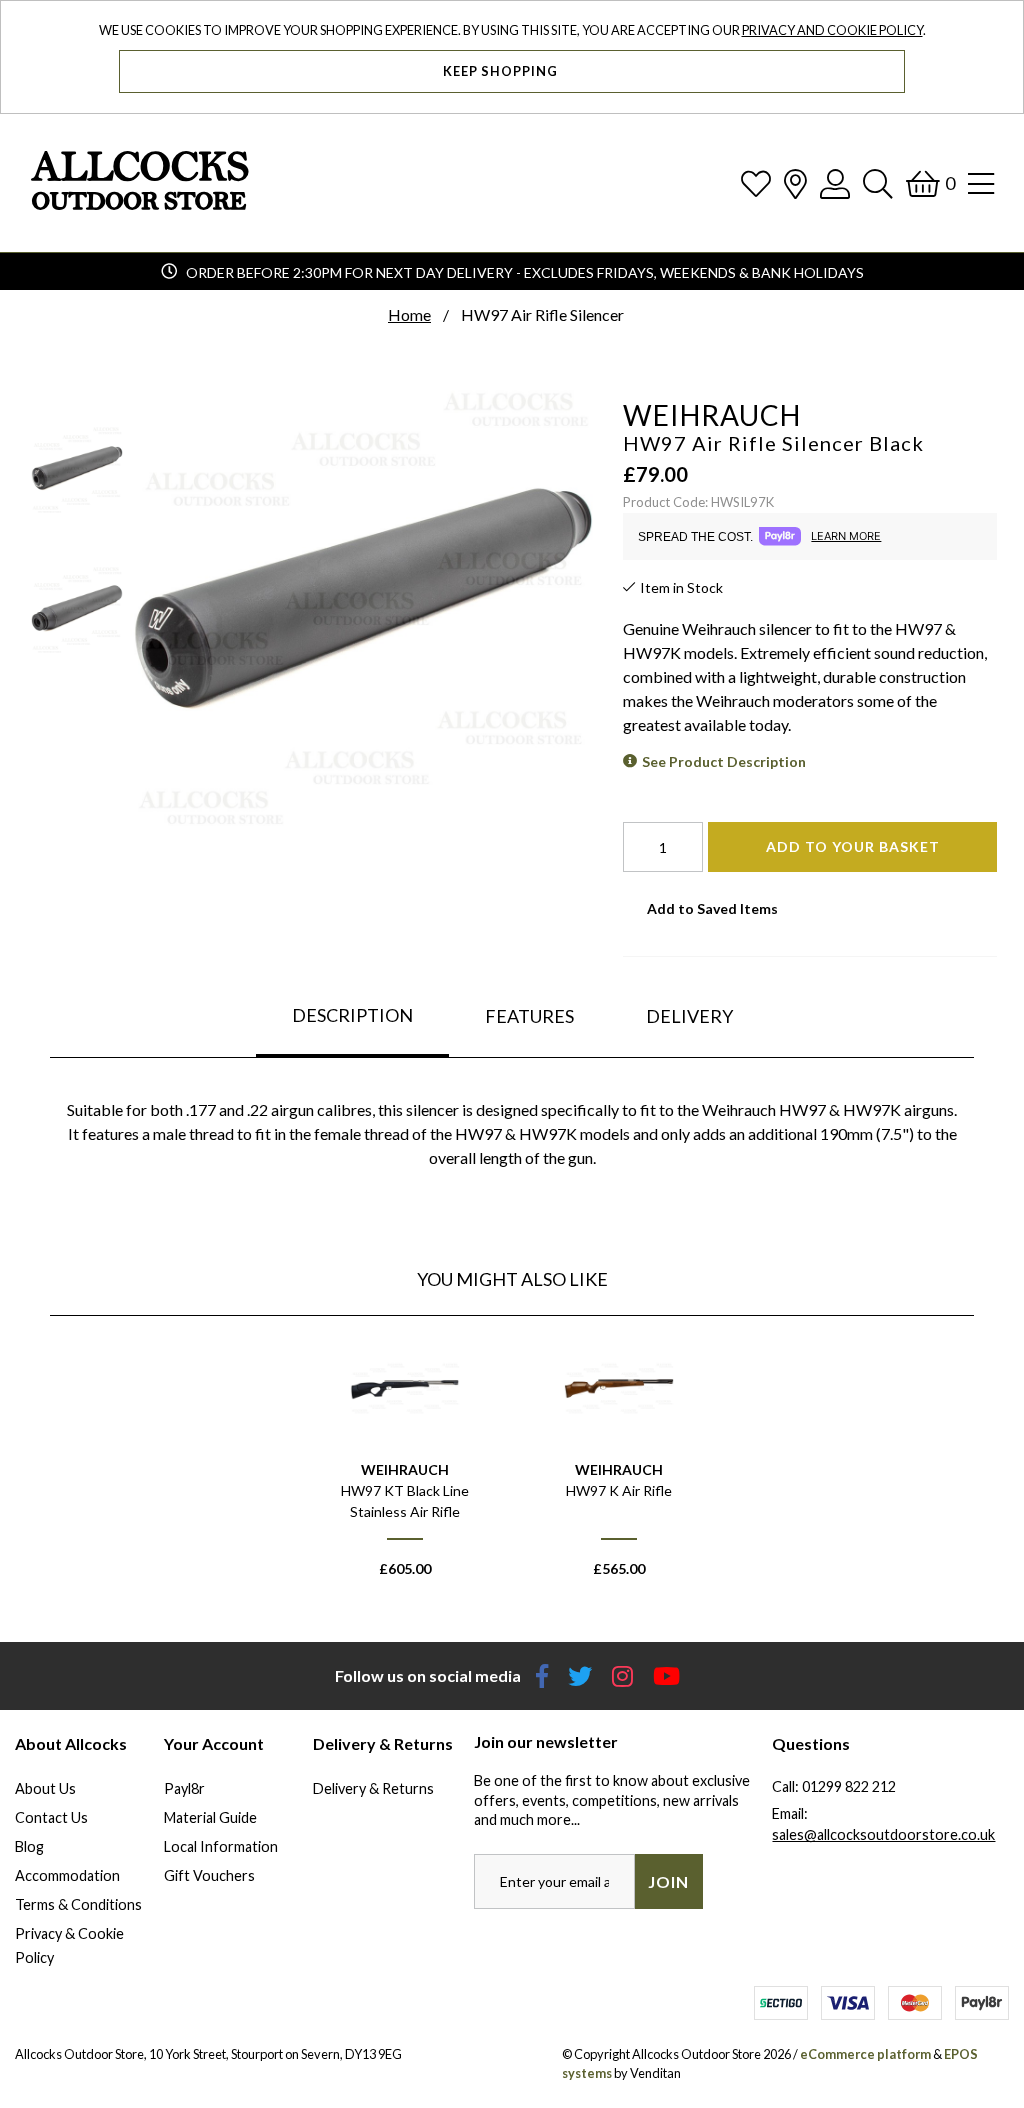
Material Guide (210, 1817)
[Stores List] (795, 183)
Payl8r (184, 1788)
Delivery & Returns (373, 1788)
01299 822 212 (849, 1786)
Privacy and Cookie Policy (832, 30)
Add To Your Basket (853, 846)
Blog (29, 1846)
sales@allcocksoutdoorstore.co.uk (883, 1834)
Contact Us (51, 1817)
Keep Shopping (502, 71)
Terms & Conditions (78, 1904)
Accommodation (67, 1875)
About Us (45, 1788)
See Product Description (724, 761)
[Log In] (835, 183)
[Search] (878, 183)
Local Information (221, 1846)
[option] (405, 1465)
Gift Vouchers (209, 1875)
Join (668, 1881)
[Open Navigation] (981, 183)
